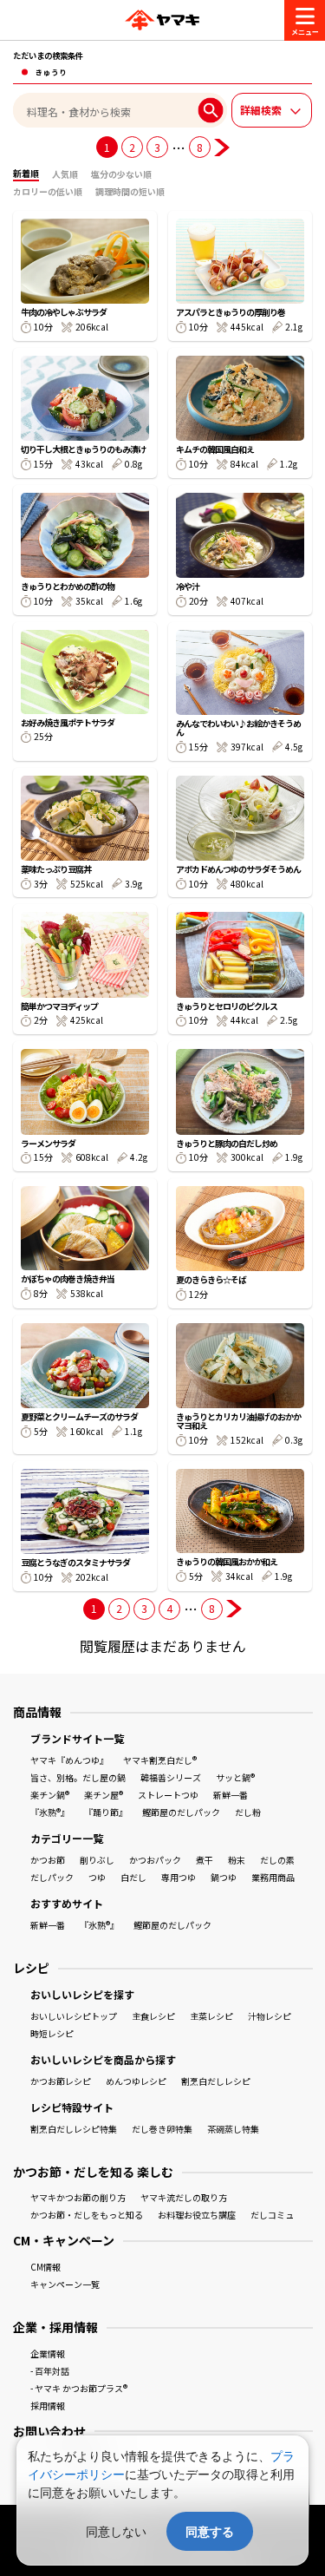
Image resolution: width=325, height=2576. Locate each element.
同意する (210, 2531)
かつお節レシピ (61, 2081)
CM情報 (45, 2267)
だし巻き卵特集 (162, 2129)
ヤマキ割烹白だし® (160, 1760)
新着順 (26, 173)
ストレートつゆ (168, 1795)
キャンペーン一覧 (65, 2284)
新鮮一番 (231, 1795)
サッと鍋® (235, 1777)
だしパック (52, 1877)
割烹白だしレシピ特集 (74, 2129)
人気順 (65, 174)
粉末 (237, 1860)
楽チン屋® (104, 1795)
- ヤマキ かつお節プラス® (79, 2388)
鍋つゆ (224, 1877)
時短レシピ (52, 2033)
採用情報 (48, 2406)
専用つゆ (179, 1877)
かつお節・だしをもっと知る (87, 2215)
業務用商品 (273, 1877)
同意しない (116, 2531)
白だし (133, 1877)
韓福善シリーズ (171, 1777)
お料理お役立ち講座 (197, 2215)
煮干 (205, 1860)
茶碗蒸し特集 (233, 2129)
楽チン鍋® (50, 1795)
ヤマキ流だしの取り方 (184, 2197)
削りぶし (97, 1860)
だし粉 (248, 1812)
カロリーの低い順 (48, 191)
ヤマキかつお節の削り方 (78, 2197)
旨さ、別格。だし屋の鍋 (78, 1777)
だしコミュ (272, 2215)
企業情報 (48, 2353)
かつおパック (155, 1860)
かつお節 (48, 1860)
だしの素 (277, 1860)
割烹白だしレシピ (216, 2081)
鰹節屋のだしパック (181, 1812)
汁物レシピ (270, 2016)
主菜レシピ (211, 2016)
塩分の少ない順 (121, 174)
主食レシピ (153, 2016)
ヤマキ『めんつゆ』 (69, 1760)
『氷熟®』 (50, 1812)
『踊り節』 (106, 1812)
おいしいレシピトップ (74, 2016)
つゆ (97, 1877)
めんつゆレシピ (136, 2081)
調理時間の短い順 (130, 191)
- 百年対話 (50, 2371)
